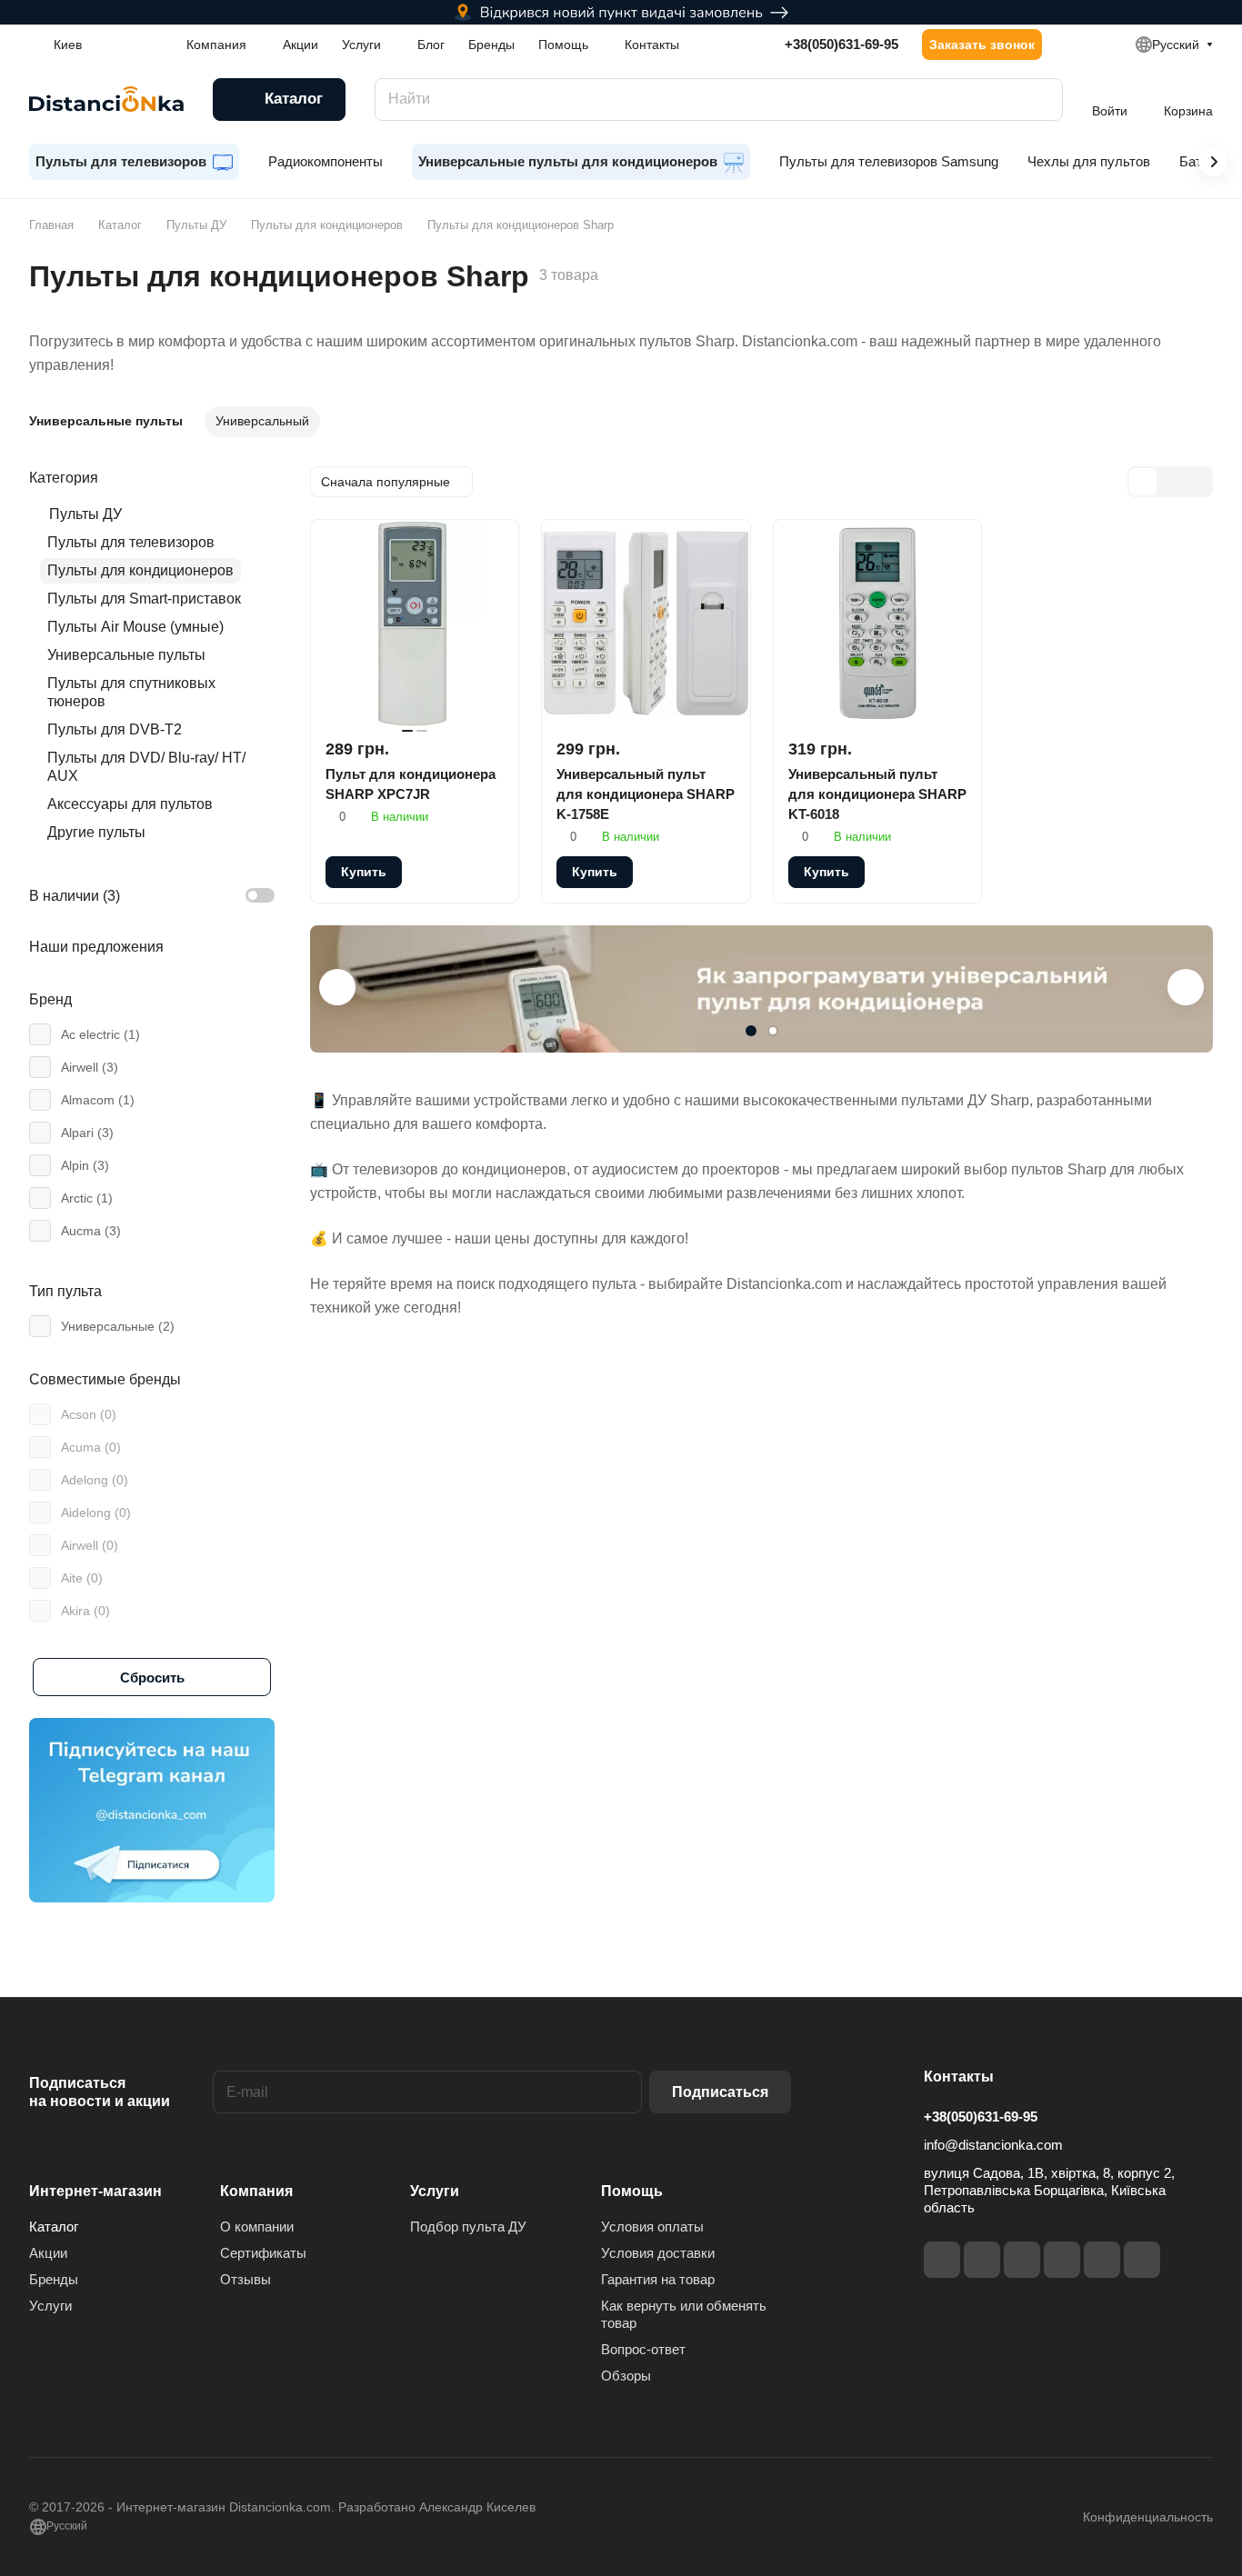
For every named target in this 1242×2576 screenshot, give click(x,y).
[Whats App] (1142, 2260)
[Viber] (1102, 2260)
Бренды (54, 2279)
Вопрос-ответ (643, 2349)
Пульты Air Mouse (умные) (135, 627)
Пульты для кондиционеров (140, 570)
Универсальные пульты (126, 655)
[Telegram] (1022, 2260)
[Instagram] (982, 2260)
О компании (257, 2227)
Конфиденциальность (1148, 2517)
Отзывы (245, 2279)
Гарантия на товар (658, 2279)
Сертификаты (263, 2253)
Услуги (50, 2306)
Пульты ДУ (85, 514)
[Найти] (1040, 100)
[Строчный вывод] (1170, 482)
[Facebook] (942, 2260)
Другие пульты (96, 832)
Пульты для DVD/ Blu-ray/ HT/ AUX (146, 767)
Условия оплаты (652, 2227)
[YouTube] (1062, 2260)
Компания (256, 2191)
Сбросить (152, 1677)
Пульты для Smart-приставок (144, 599)
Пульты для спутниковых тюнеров (131, 692)
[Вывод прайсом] (1197, 482)
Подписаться (720, 2092)
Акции (48, 2253)
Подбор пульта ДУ (468, 2227)
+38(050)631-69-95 (841, 44)
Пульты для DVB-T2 (115, 729)
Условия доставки (658, 2253)
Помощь (632, 2191)
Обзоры (626, 2376)
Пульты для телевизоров (131, 542)
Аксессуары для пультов (130, 804)
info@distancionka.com (993, 2145)
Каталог (54, 2227)
